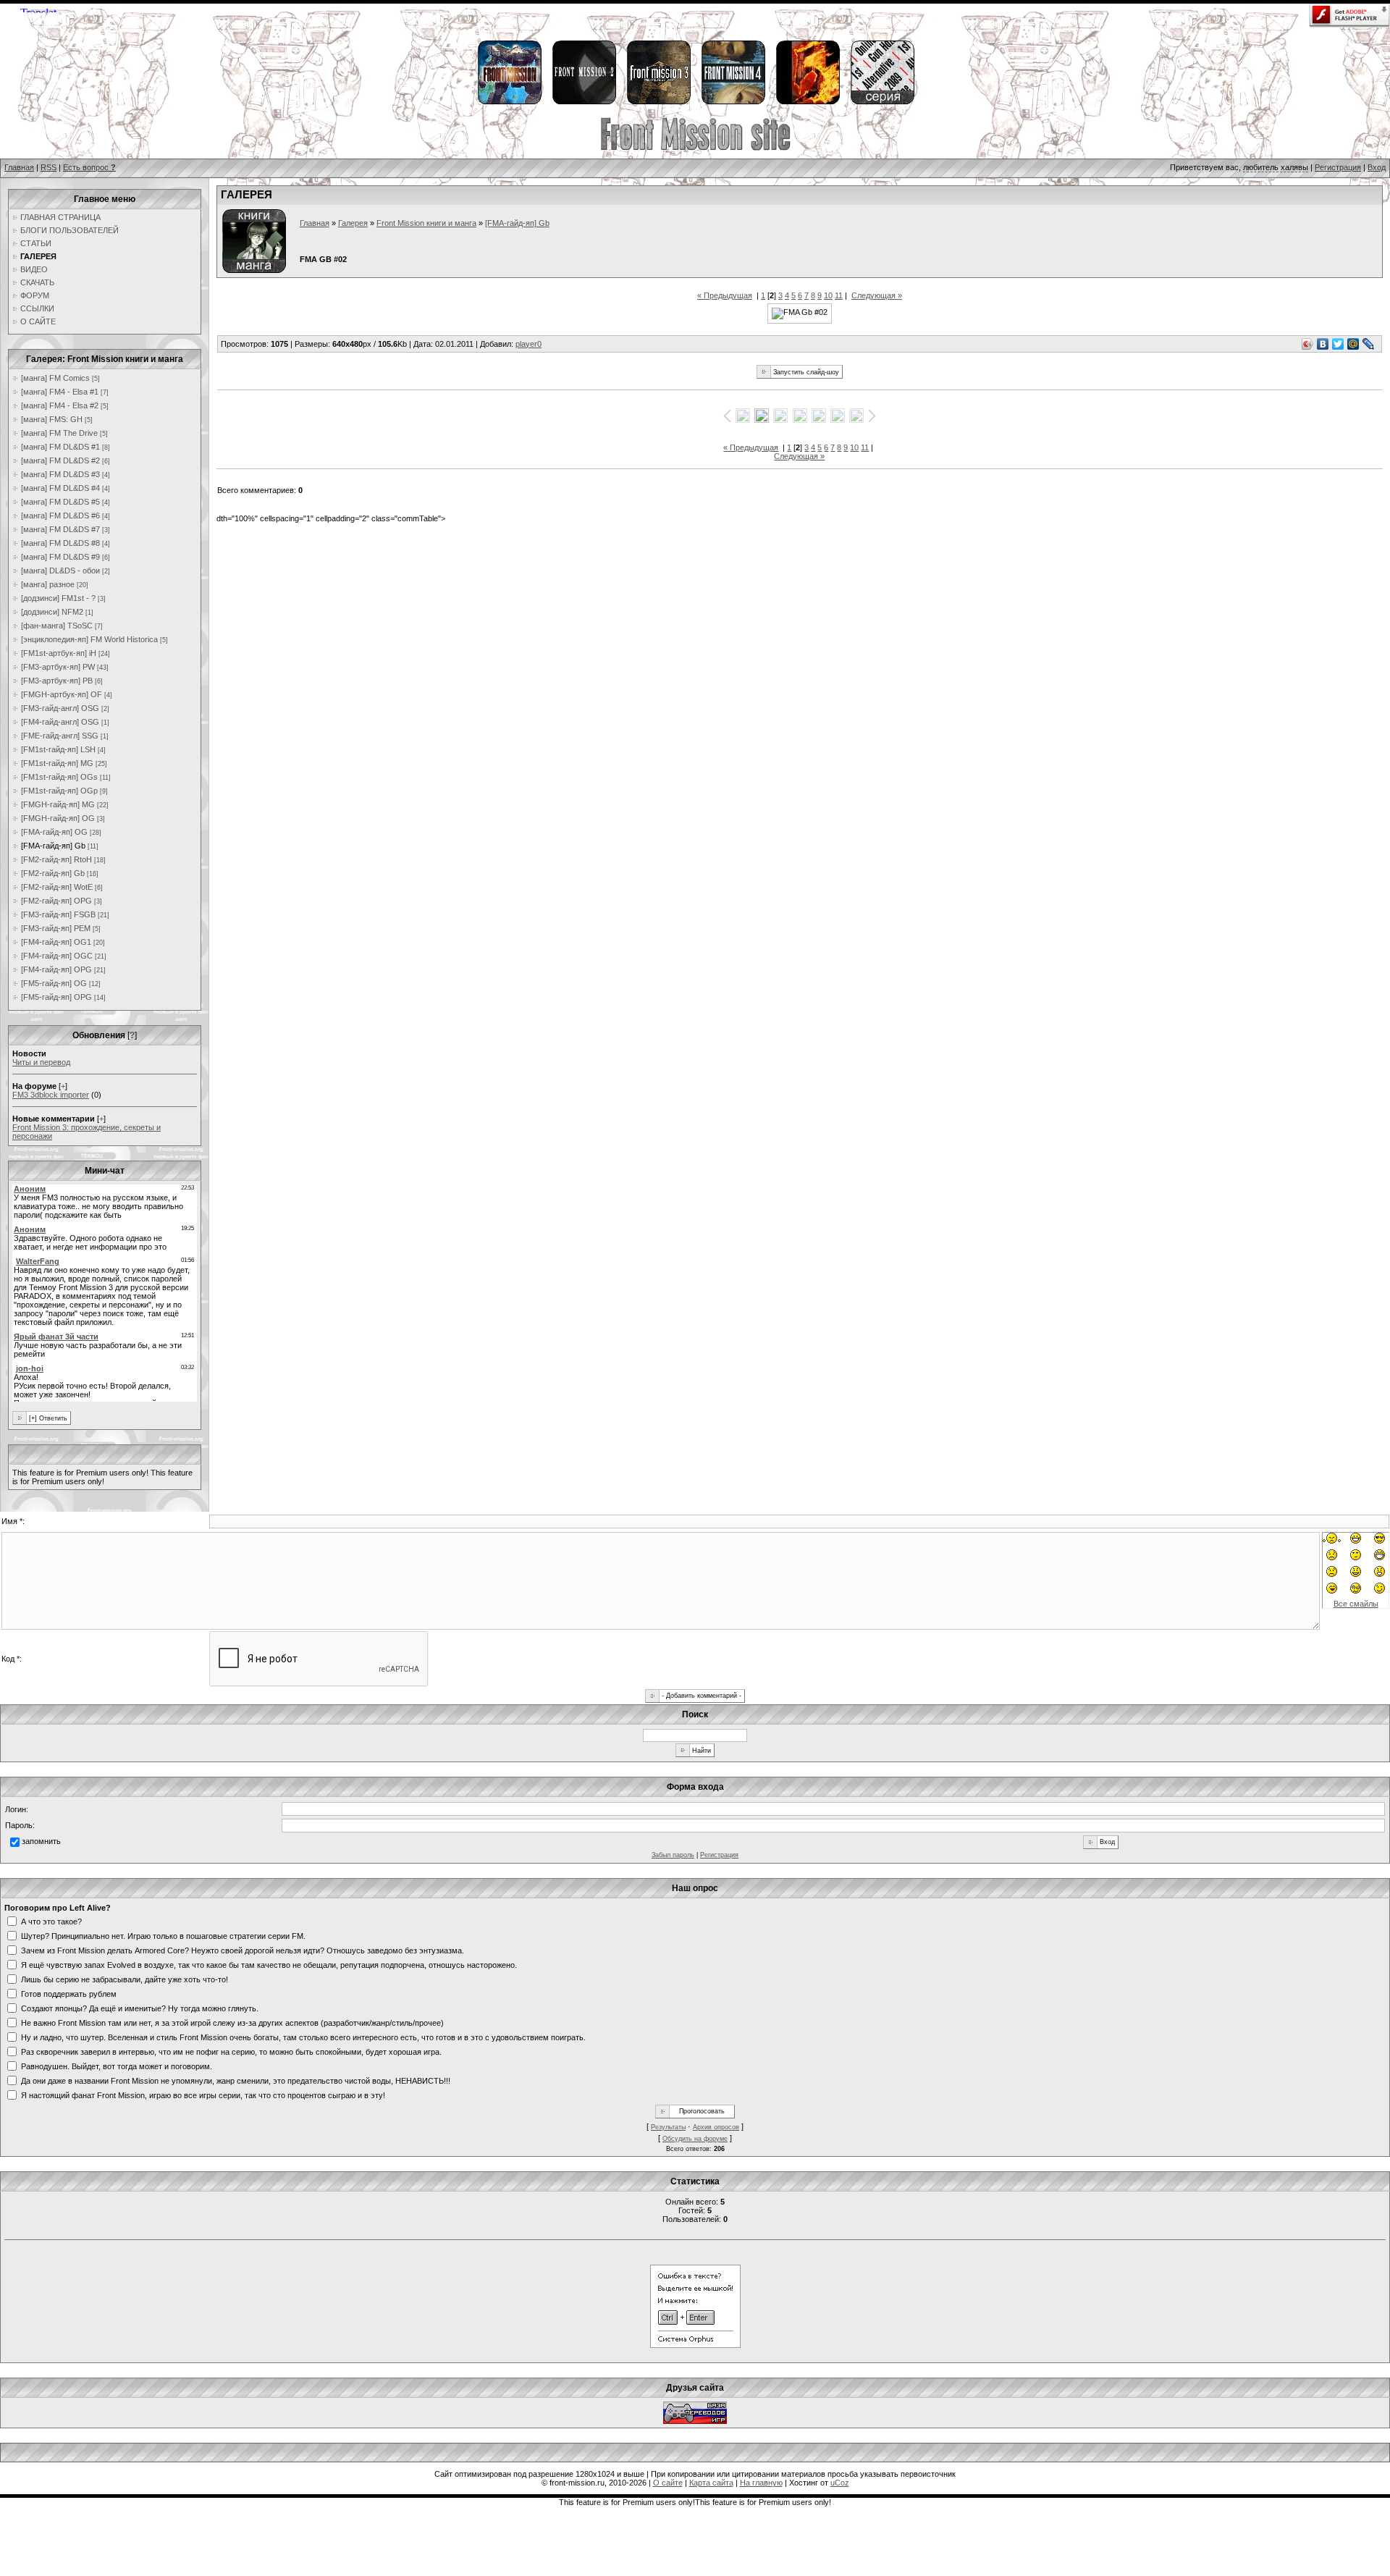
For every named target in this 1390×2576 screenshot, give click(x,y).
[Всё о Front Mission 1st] (509, 102)
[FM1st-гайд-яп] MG (57, 763)
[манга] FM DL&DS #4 (60, 488)
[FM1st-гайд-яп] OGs (59, 777)
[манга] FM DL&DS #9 (60, 557)
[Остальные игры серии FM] (882, 102)
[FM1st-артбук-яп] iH (59, 653)
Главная (19, 167)
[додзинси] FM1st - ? (58, 598)
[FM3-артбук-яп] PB (57, 681)
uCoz (840, 2483)
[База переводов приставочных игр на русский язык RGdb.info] (695, 2421)
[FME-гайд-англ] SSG (60, 736)
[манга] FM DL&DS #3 (60, 474)
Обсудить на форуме (695, 2139)
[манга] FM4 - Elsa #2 (60, 405)
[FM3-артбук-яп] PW (58, 667)
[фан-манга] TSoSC (57, 626)
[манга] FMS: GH (52, 419)
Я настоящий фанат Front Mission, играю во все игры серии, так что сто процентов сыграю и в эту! (203, 2095)
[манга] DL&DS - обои (60, 571)
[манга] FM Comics (55, 378)
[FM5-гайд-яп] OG (54, 983)
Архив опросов (716, 2127)
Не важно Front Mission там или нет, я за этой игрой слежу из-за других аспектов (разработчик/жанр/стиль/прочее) (232, 2022)
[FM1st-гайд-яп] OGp (59, 791)
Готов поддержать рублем (69, 1993)
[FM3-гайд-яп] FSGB (58, 914)
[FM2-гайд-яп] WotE (57, 887)
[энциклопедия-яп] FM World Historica (89, 639)
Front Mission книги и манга (426, 223)
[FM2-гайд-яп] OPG (56, 901)
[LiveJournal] (1369, 344)
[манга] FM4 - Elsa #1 (60, 392)
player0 (528, 344)
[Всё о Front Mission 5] (807, 102)
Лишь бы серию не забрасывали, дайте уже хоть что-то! (125, 1979)
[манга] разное (48, 584)
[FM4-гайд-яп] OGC (57, 956)
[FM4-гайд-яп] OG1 (56, 942)
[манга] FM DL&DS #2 (60, 460)
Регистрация (1338, 167)
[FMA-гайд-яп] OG (54, 832)
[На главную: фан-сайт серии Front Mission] (695, 148)
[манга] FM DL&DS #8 (60, 543)
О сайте (668, 2483)
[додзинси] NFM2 (52, 612)
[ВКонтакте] (1323, 344)
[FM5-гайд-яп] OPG (56, 997)
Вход (1377, 167)
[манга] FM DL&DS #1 (60, 447)
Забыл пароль (673, 1855)
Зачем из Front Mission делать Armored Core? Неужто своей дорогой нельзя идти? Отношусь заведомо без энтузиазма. (243, 1950)
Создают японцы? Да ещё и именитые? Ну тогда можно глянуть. (140, 2008)
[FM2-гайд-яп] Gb (53, 873)
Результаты (668, 2127)
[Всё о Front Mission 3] (658, 102)
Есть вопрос (89, 167)
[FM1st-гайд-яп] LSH (58, 749)
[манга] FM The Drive (59, 433)
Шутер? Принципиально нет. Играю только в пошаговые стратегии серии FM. (163, 1935)
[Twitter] (1338, 344)
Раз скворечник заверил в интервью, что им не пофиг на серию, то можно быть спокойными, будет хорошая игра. (231, 2051)
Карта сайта (711, 2483)
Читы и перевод (41, 1062)
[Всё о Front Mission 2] (584, 102)
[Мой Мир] (1353, 344)
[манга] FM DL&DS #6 (60, 515)
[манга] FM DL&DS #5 (60, 502)
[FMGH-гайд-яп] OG (58, 818)
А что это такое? (51, 1921)
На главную (761, 2483)
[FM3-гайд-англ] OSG (60, 708)
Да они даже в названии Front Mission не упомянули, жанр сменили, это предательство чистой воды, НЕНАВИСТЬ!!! (236, 2080)
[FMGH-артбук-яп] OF (62, 694)
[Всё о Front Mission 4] (733, 102)
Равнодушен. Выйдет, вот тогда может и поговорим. (117, 2066)
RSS (49, 167)
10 (828, 295)
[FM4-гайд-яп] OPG (56, 969)
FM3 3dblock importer (51, 1095)
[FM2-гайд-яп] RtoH (56, 859)
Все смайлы (1356, 1604)
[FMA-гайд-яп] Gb (53, 846)
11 (839, 295)
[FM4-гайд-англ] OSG (60, 722)
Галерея (353, 223)
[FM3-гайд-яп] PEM (56, 928)
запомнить (41, 1841)
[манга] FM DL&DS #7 (60, 529)
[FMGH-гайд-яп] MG (58, 804)
